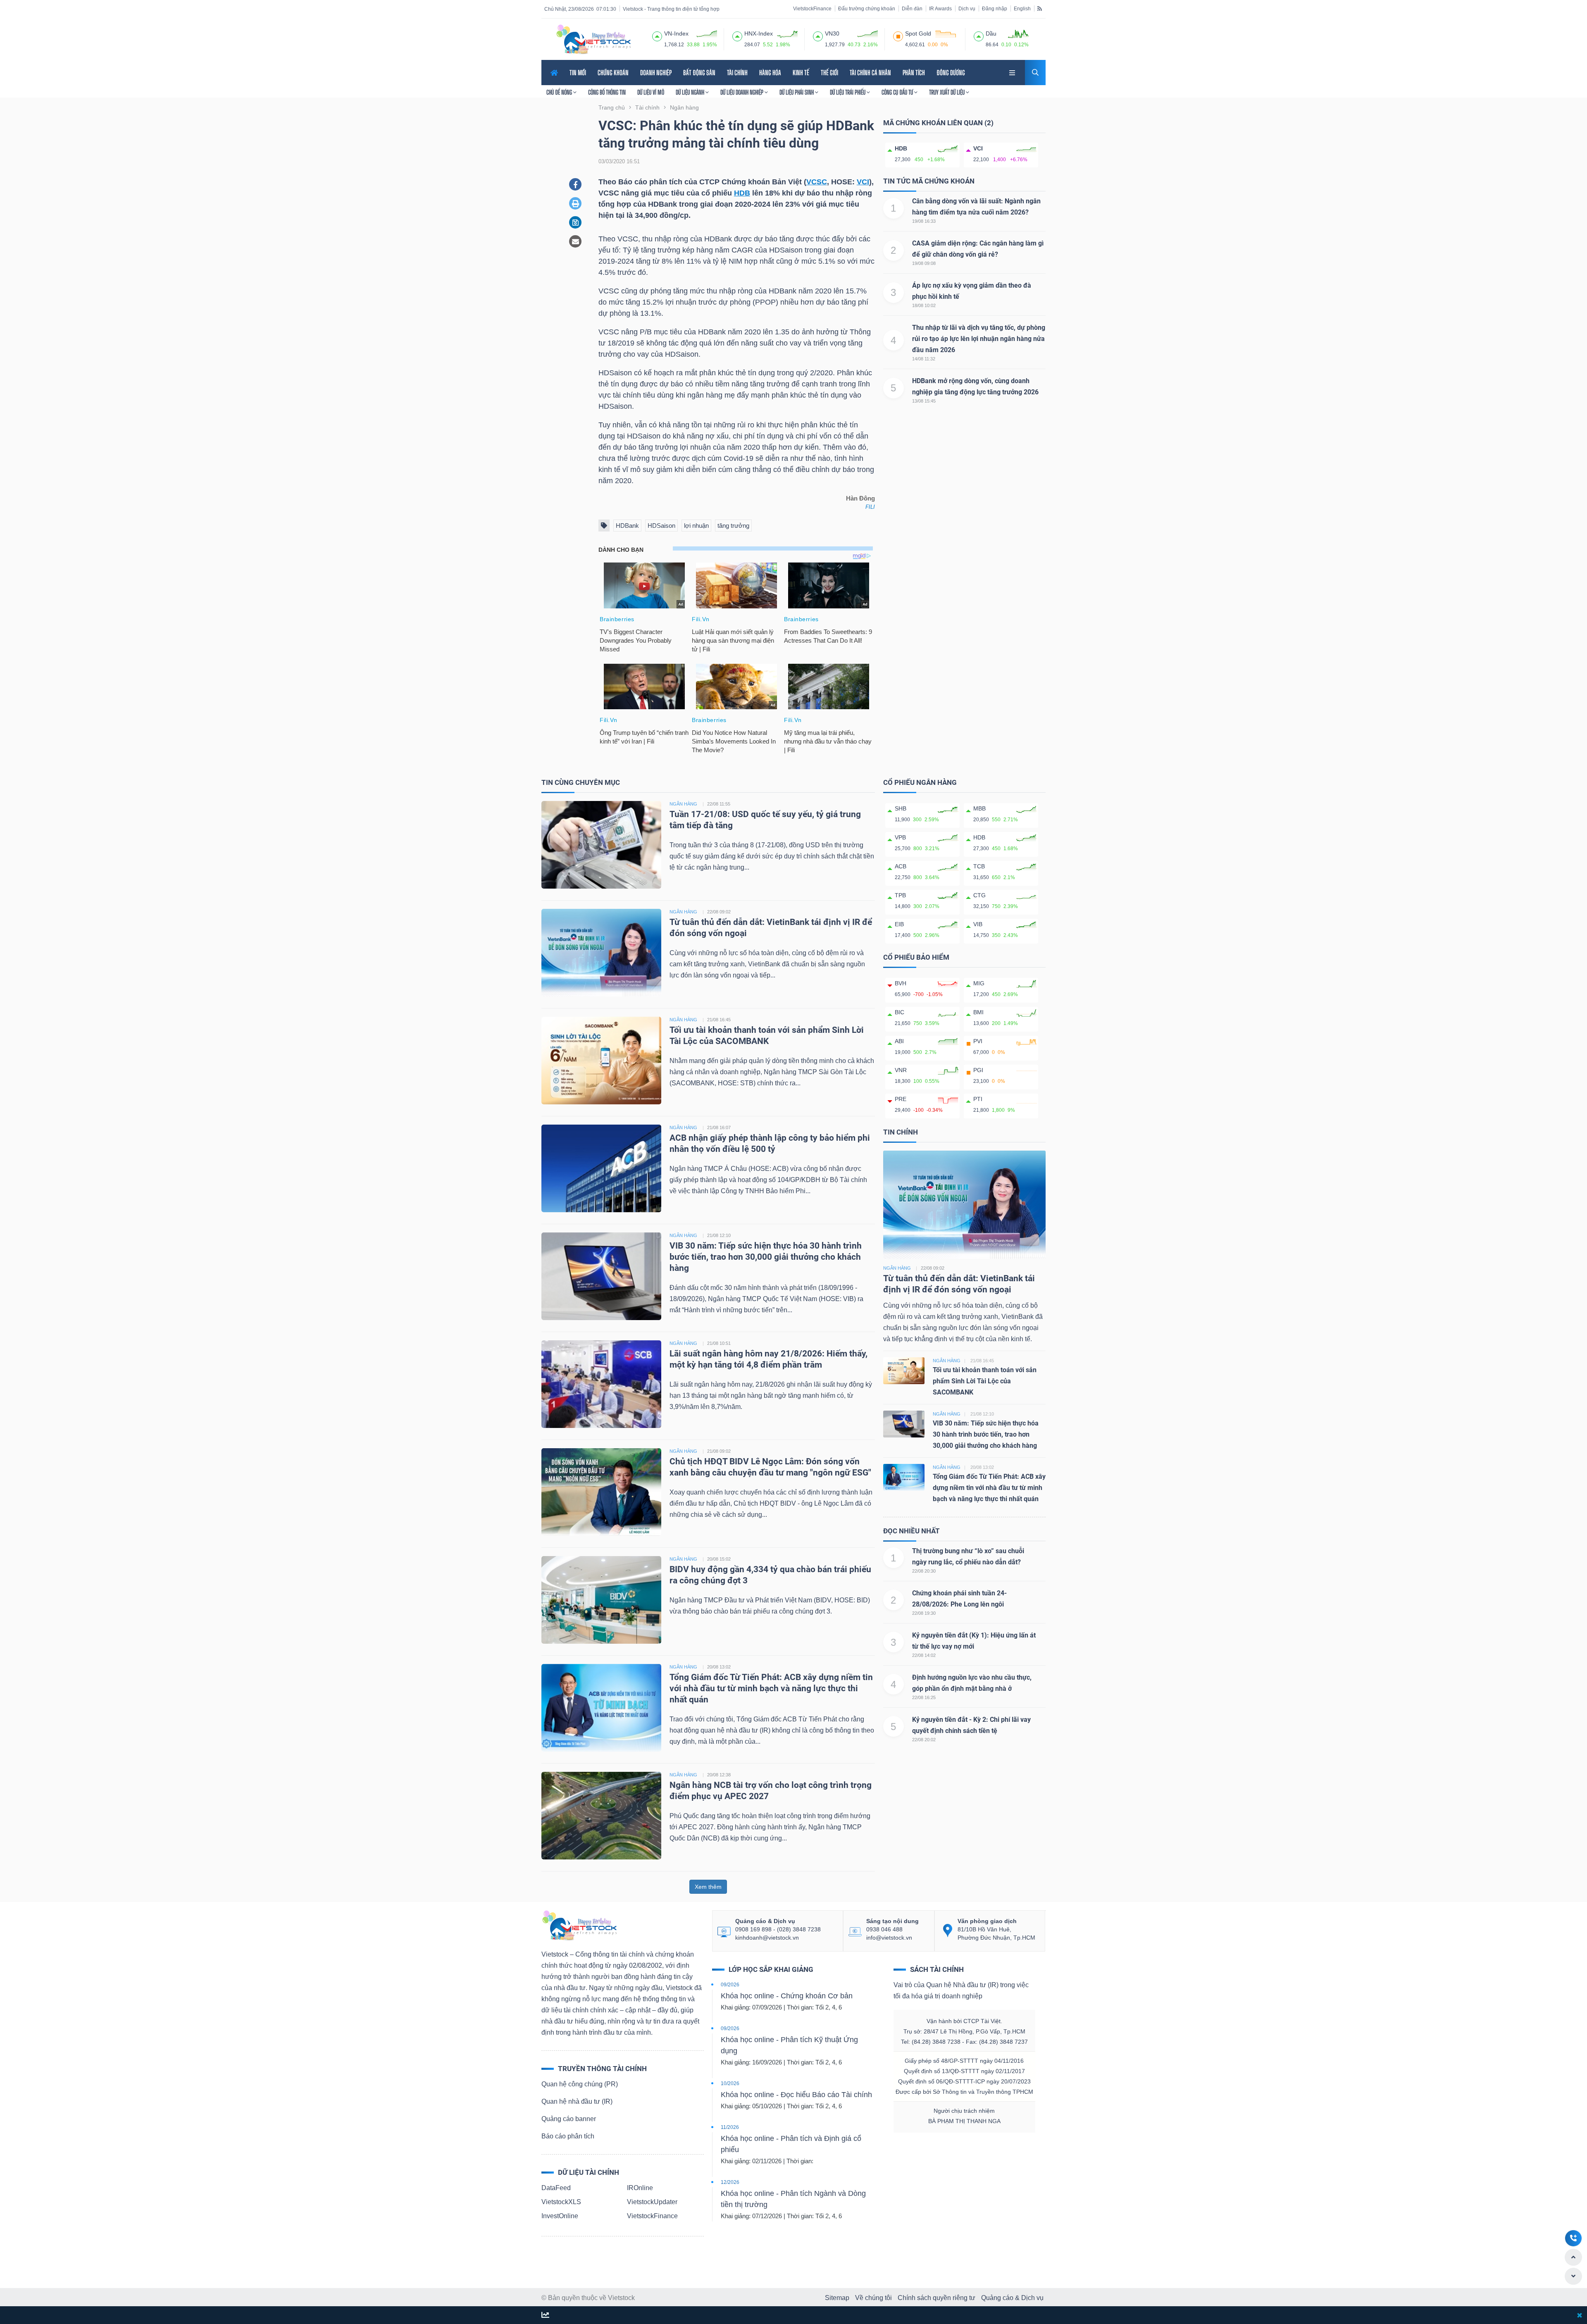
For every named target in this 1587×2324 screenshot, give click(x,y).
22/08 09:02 (719, 912)
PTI (978, 1099)
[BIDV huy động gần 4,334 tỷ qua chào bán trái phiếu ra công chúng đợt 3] (601, 1599)
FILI (870, 507)
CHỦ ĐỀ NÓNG (560, 92)
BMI (978, 1012)
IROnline (640, 2188)
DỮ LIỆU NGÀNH (691, 92)
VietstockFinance (812, 9)
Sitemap (837, 2298)
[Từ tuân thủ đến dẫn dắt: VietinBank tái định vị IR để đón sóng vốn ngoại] (601, 952)
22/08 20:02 (924, 1740)
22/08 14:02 (924, 1655)
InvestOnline (560, 2216)
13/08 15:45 (924, 401)
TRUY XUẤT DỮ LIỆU (947, 92)
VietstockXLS (561, 2202)
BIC (900, 1012)
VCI (863, 182)
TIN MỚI (578, 73)
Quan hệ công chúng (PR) (580, 2084)
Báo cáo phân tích (568, 2136)
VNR (901, 1070)
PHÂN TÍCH (914, 73)
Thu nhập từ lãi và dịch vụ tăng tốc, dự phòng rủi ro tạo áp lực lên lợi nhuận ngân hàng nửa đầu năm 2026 (979, 339)
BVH (901, 983)
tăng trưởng (733, 526)
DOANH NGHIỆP (656, 73)
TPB (900, 895)
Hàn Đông (860, 498)
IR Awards (940, 9)
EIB (899, 924)
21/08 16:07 (719, 1127)
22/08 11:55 (719, 804)
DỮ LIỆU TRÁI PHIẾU (848, 92)
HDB (742, 193)
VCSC (817, 182)
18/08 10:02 (924, 305)
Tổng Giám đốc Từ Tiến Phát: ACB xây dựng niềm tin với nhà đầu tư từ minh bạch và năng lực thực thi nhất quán (771, 1688)
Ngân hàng (897, 1268)
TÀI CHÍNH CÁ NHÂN (870, 73)
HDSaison (661, 526)
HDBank (627, 526)
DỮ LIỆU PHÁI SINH (797, 92)
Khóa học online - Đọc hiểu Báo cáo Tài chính (796, 2095)
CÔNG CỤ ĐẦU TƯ (898, 92)
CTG (979, 895)
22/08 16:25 (924, 1697)
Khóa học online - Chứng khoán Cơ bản (787, 1996)
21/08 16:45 (719, 1020)
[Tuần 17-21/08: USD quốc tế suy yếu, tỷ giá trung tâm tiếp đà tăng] (601, 844)
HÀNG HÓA (770, 73)
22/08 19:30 (924, 1613)
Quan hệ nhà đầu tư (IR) (577, 2101)
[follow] (545, 2316)
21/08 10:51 (719, 1343)
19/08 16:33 (924, 221)
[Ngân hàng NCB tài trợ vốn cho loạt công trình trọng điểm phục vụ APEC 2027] (601, 1815)
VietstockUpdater (652, 2202)
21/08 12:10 (719, 1235)
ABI (899, 1041)
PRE (901, 1099)
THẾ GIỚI (829, 73)
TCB (979, 866)
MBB (979, 808)
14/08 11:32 (924, 359)
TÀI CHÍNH (737, 73)
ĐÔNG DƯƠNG (951, 73)
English (1022, 9)
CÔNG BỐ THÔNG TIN (607, 92)
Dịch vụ (967, 9)
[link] (1013, 72)
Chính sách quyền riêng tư (936, 2298)
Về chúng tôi (873, 2298)
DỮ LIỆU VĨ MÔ (651, 92)
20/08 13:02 (719, 1667)
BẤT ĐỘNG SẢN (699, 73)
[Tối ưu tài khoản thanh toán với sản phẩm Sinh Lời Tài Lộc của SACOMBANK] (601, 1060)
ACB (901, 866)
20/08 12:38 (719, 1775)
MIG (979, 983)
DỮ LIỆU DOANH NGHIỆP (742, 92)
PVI (978, 1041)
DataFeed (556, 2188)
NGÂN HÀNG (683, 804)
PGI (978, 1070)
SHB (901, 808)
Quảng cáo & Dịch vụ (1012, 2298)
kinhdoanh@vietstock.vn (767, 1938)
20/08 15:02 (719, 1559)
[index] (657, 35)
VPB (900, 837)
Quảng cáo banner (569, 2119)
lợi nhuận (696, 526)
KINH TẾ (801, 73)
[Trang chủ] (579, 1925)
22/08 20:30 (924, 1571)
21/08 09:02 (719, 1451)
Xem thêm (708, 1887)
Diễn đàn (912, 9)
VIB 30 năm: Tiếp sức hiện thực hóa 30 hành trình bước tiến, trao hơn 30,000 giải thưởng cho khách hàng (766, 1257)
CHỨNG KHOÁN (613, 73)
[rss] (1040, 8)
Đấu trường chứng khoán (867, 9)
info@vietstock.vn (889, 1938)
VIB (978, 924)
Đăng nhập (995, 9)
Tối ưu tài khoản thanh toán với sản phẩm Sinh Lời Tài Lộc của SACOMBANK (985, 1381)
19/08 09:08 (924, 263)
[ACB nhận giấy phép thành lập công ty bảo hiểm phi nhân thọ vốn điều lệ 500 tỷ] (601, 1168)
